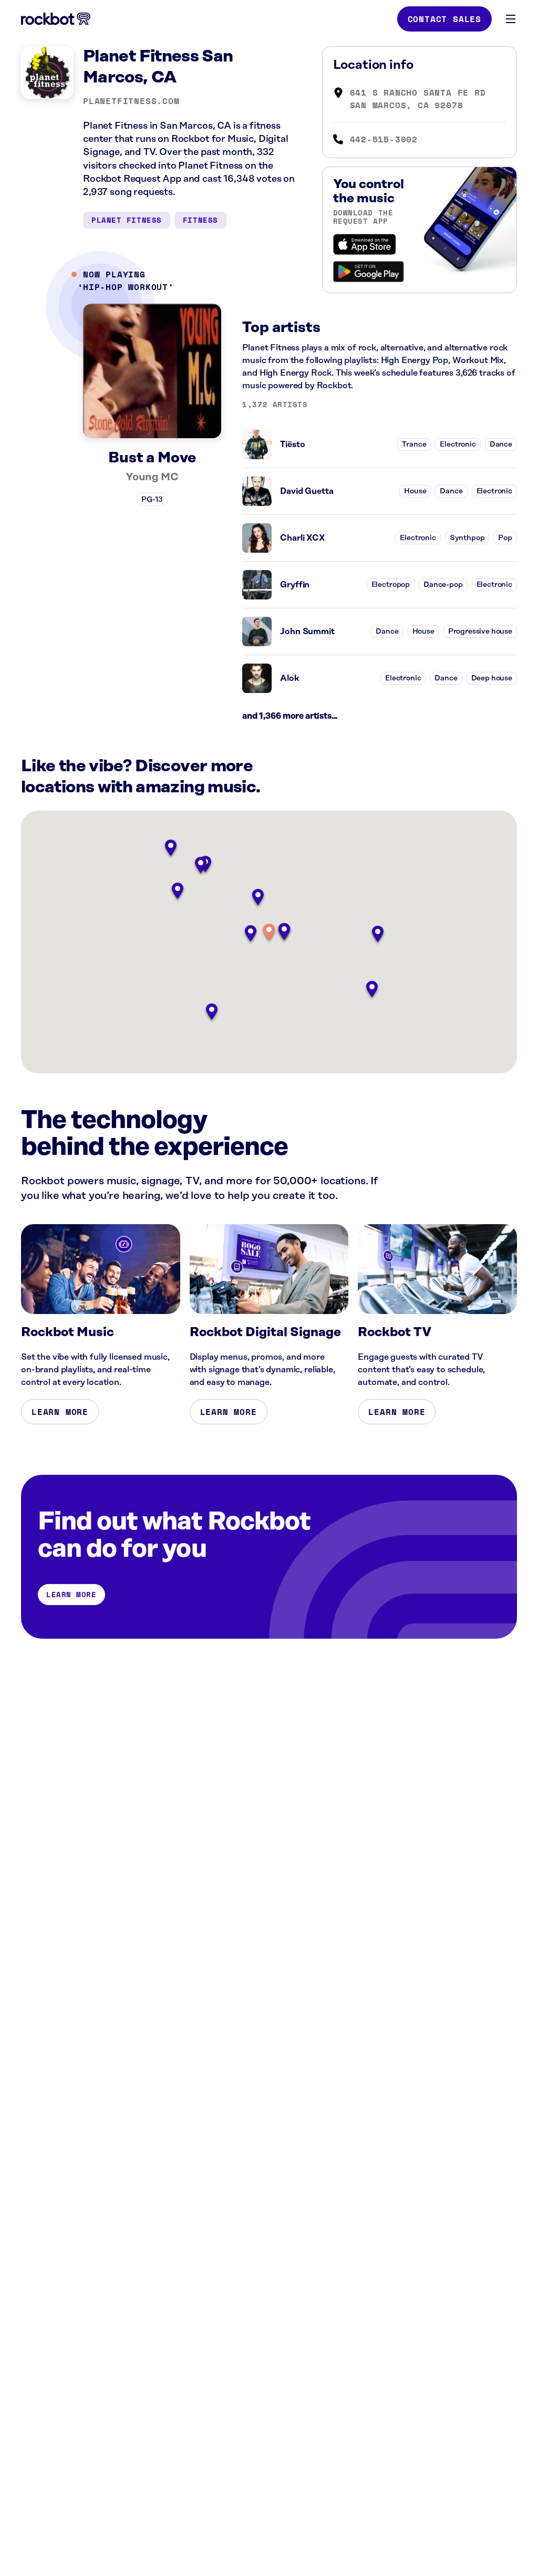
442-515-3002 (384, 139)
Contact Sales (444, 19)
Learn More (60, 1412)
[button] (269, 933)
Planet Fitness (127, 220)
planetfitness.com (131, 101)
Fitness (200, 220)
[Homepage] (56, 19)
